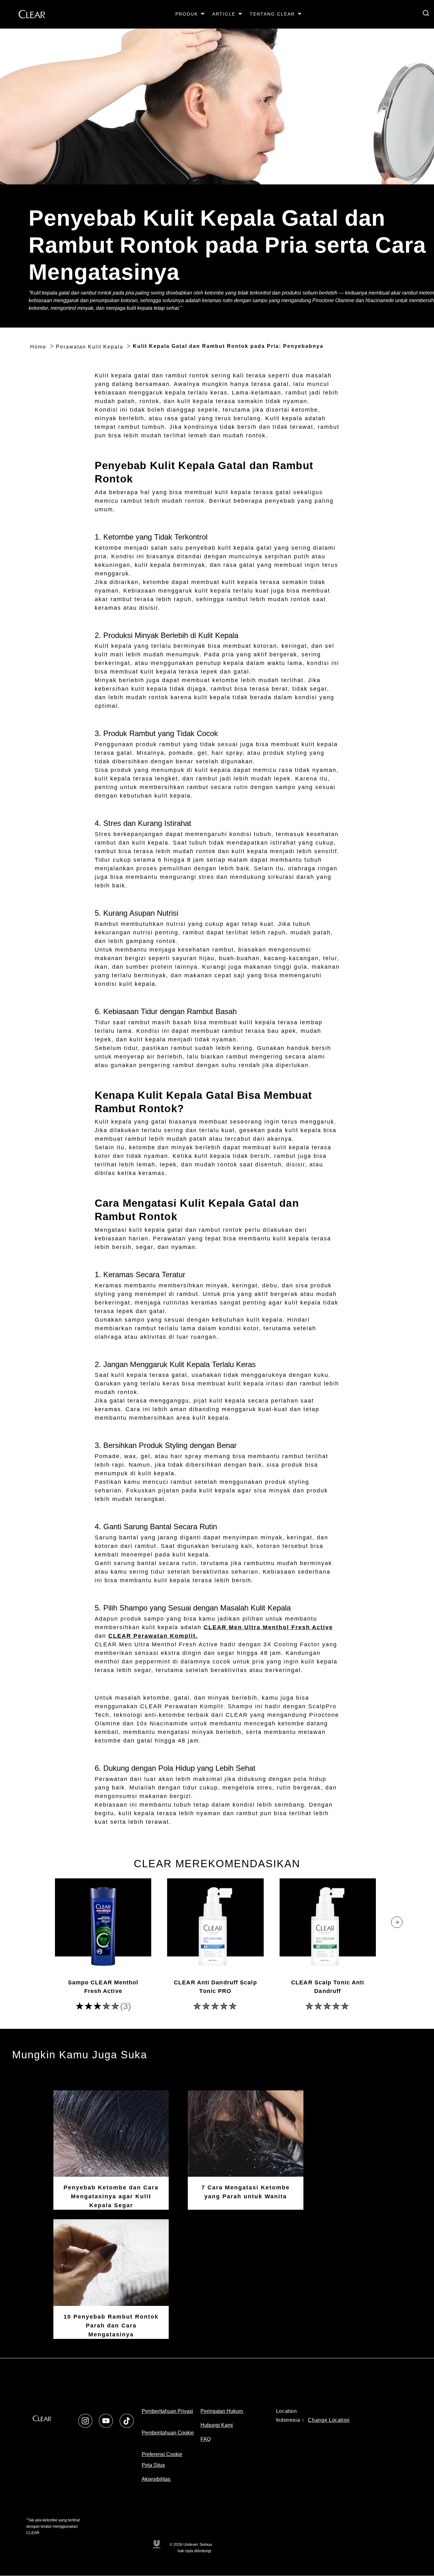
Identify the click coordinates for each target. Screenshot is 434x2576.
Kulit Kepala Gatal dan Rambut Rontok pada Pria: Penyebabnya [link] (228, 346)
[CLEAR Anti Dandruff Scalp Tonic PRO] (215, 1926)
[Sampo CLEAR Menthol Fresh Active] (103, 1926)
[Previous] (37, 1922)
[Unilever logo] (156, 2544)
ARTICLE (224, 14)
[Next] (397, 1922)
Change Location (329, 2420)
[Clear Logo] (42, 2418)
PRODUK (187, 14)
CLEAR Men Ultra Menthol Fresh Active (268, 1627)
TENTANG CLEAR (272, 14)
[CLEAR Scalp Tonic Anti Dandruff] (328, 1926)
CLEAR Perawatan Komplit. (153, 1636)
